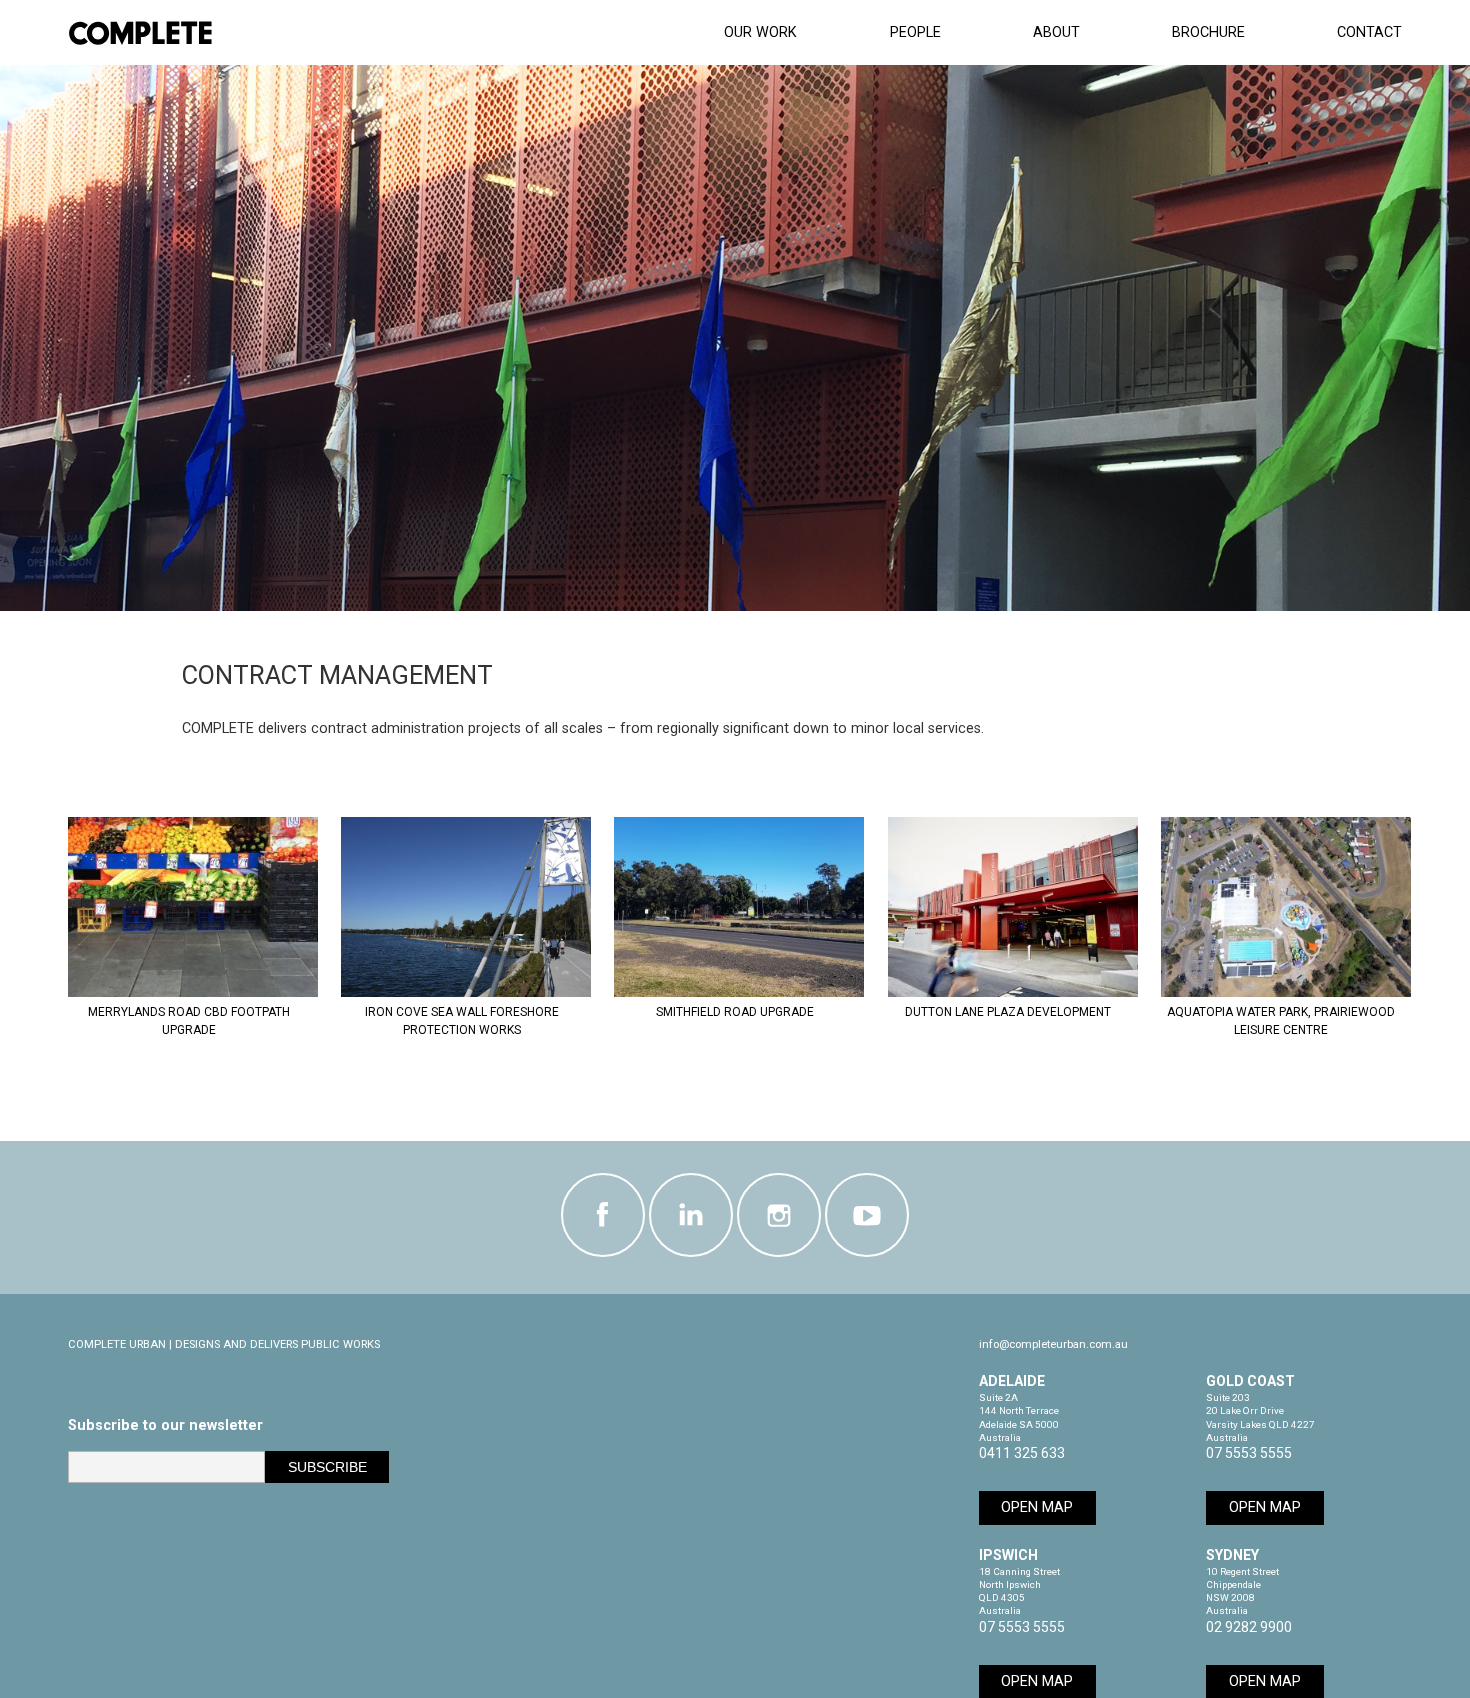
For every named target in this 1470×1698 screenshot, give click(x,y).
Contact (1369, 32)
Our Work (760, 32)
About (1056, 32)
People (915, 32)
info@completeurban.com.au (1053, 1344)
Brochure (1208, 32)
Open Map (1037, 1507)
